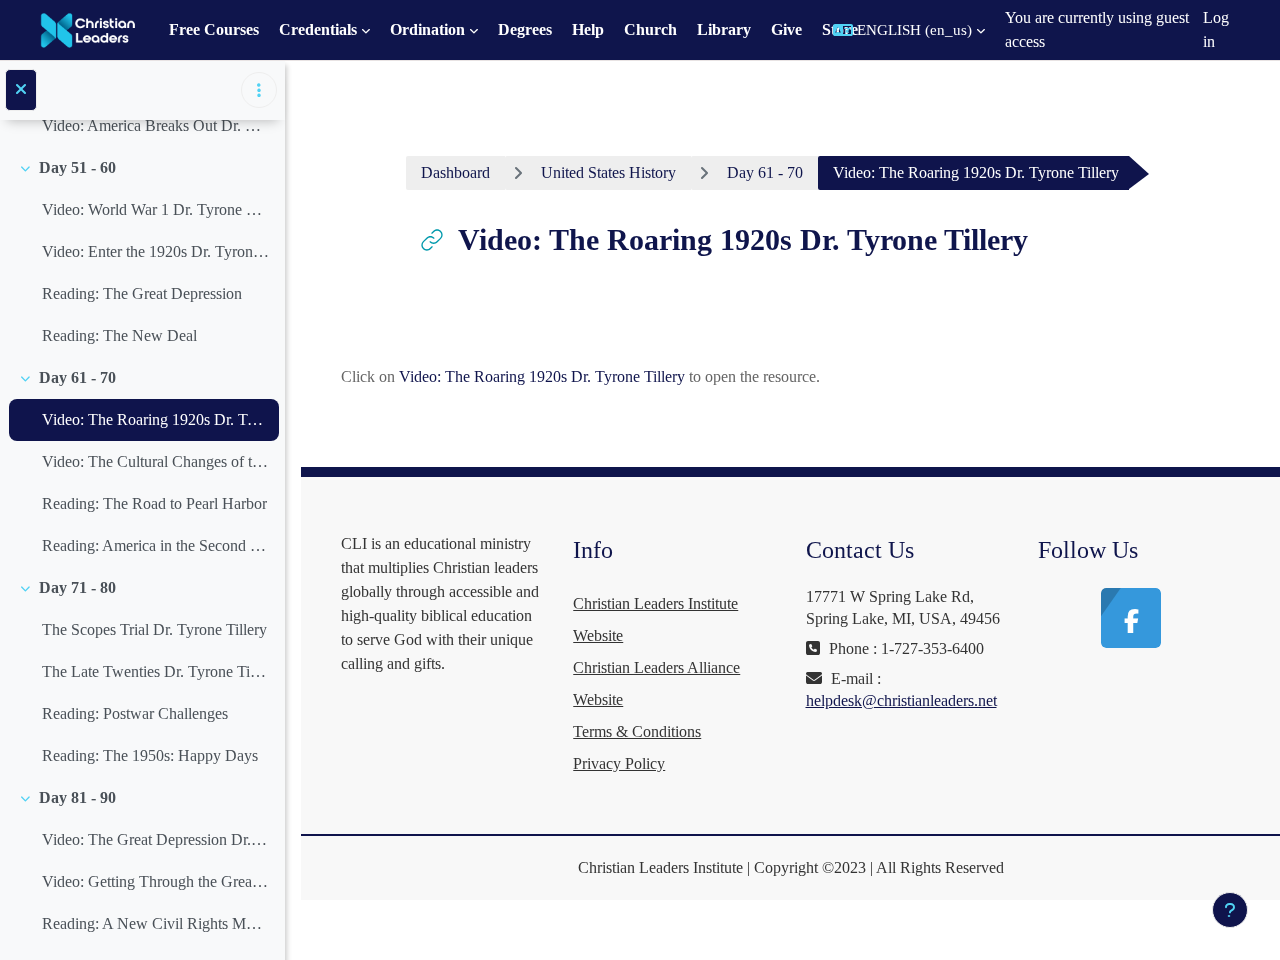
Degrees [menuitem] (525, 29)
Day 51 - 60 (77, 167)
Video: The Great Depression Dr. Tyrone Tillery (155, 839)
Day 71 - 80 (77, 587)
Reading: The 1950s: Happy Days (150, 755)
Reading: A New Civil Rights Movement (155, 923)
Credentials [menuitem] (318, 29)
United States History (608, 172)
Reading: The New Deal (119, 335)
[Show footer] (1230, 910)
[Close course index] (21, 90)
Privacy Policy (619, 763)
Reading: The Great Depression (142, 293)
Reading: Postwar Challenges (135, 713)
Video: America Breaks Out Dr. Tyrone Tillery (155, 125)
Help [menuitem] (588, 29)
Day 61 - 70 (77, 377)
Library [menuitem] (724, 29)
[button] (909, 30)
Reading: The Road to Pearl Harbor (154, 503)
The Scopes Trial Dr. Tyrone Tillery (154, 629)
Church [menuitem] (650, 29)
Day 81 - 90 (77, 797)
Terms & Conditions (637, 731)
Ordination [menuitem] (427, 29)
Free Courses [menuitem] (214, 29)
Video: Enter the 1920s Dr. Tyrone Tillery (155, 251)
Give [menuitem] (786, 29)
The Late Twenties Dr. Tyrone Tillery (155, 671)
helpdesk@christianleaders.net (901, 700)
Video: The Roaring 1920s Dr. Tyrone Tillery (155, 419)
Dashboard (455, 172)
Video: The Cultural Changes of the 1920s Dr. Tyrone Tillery (155, 461)
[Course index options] (259, 90)
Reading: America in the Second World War (155, 545)
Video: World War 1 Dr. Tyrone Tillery (155, 209)
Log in (1216, 29)
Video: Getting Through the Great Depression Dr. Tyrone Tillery (155, 881)
